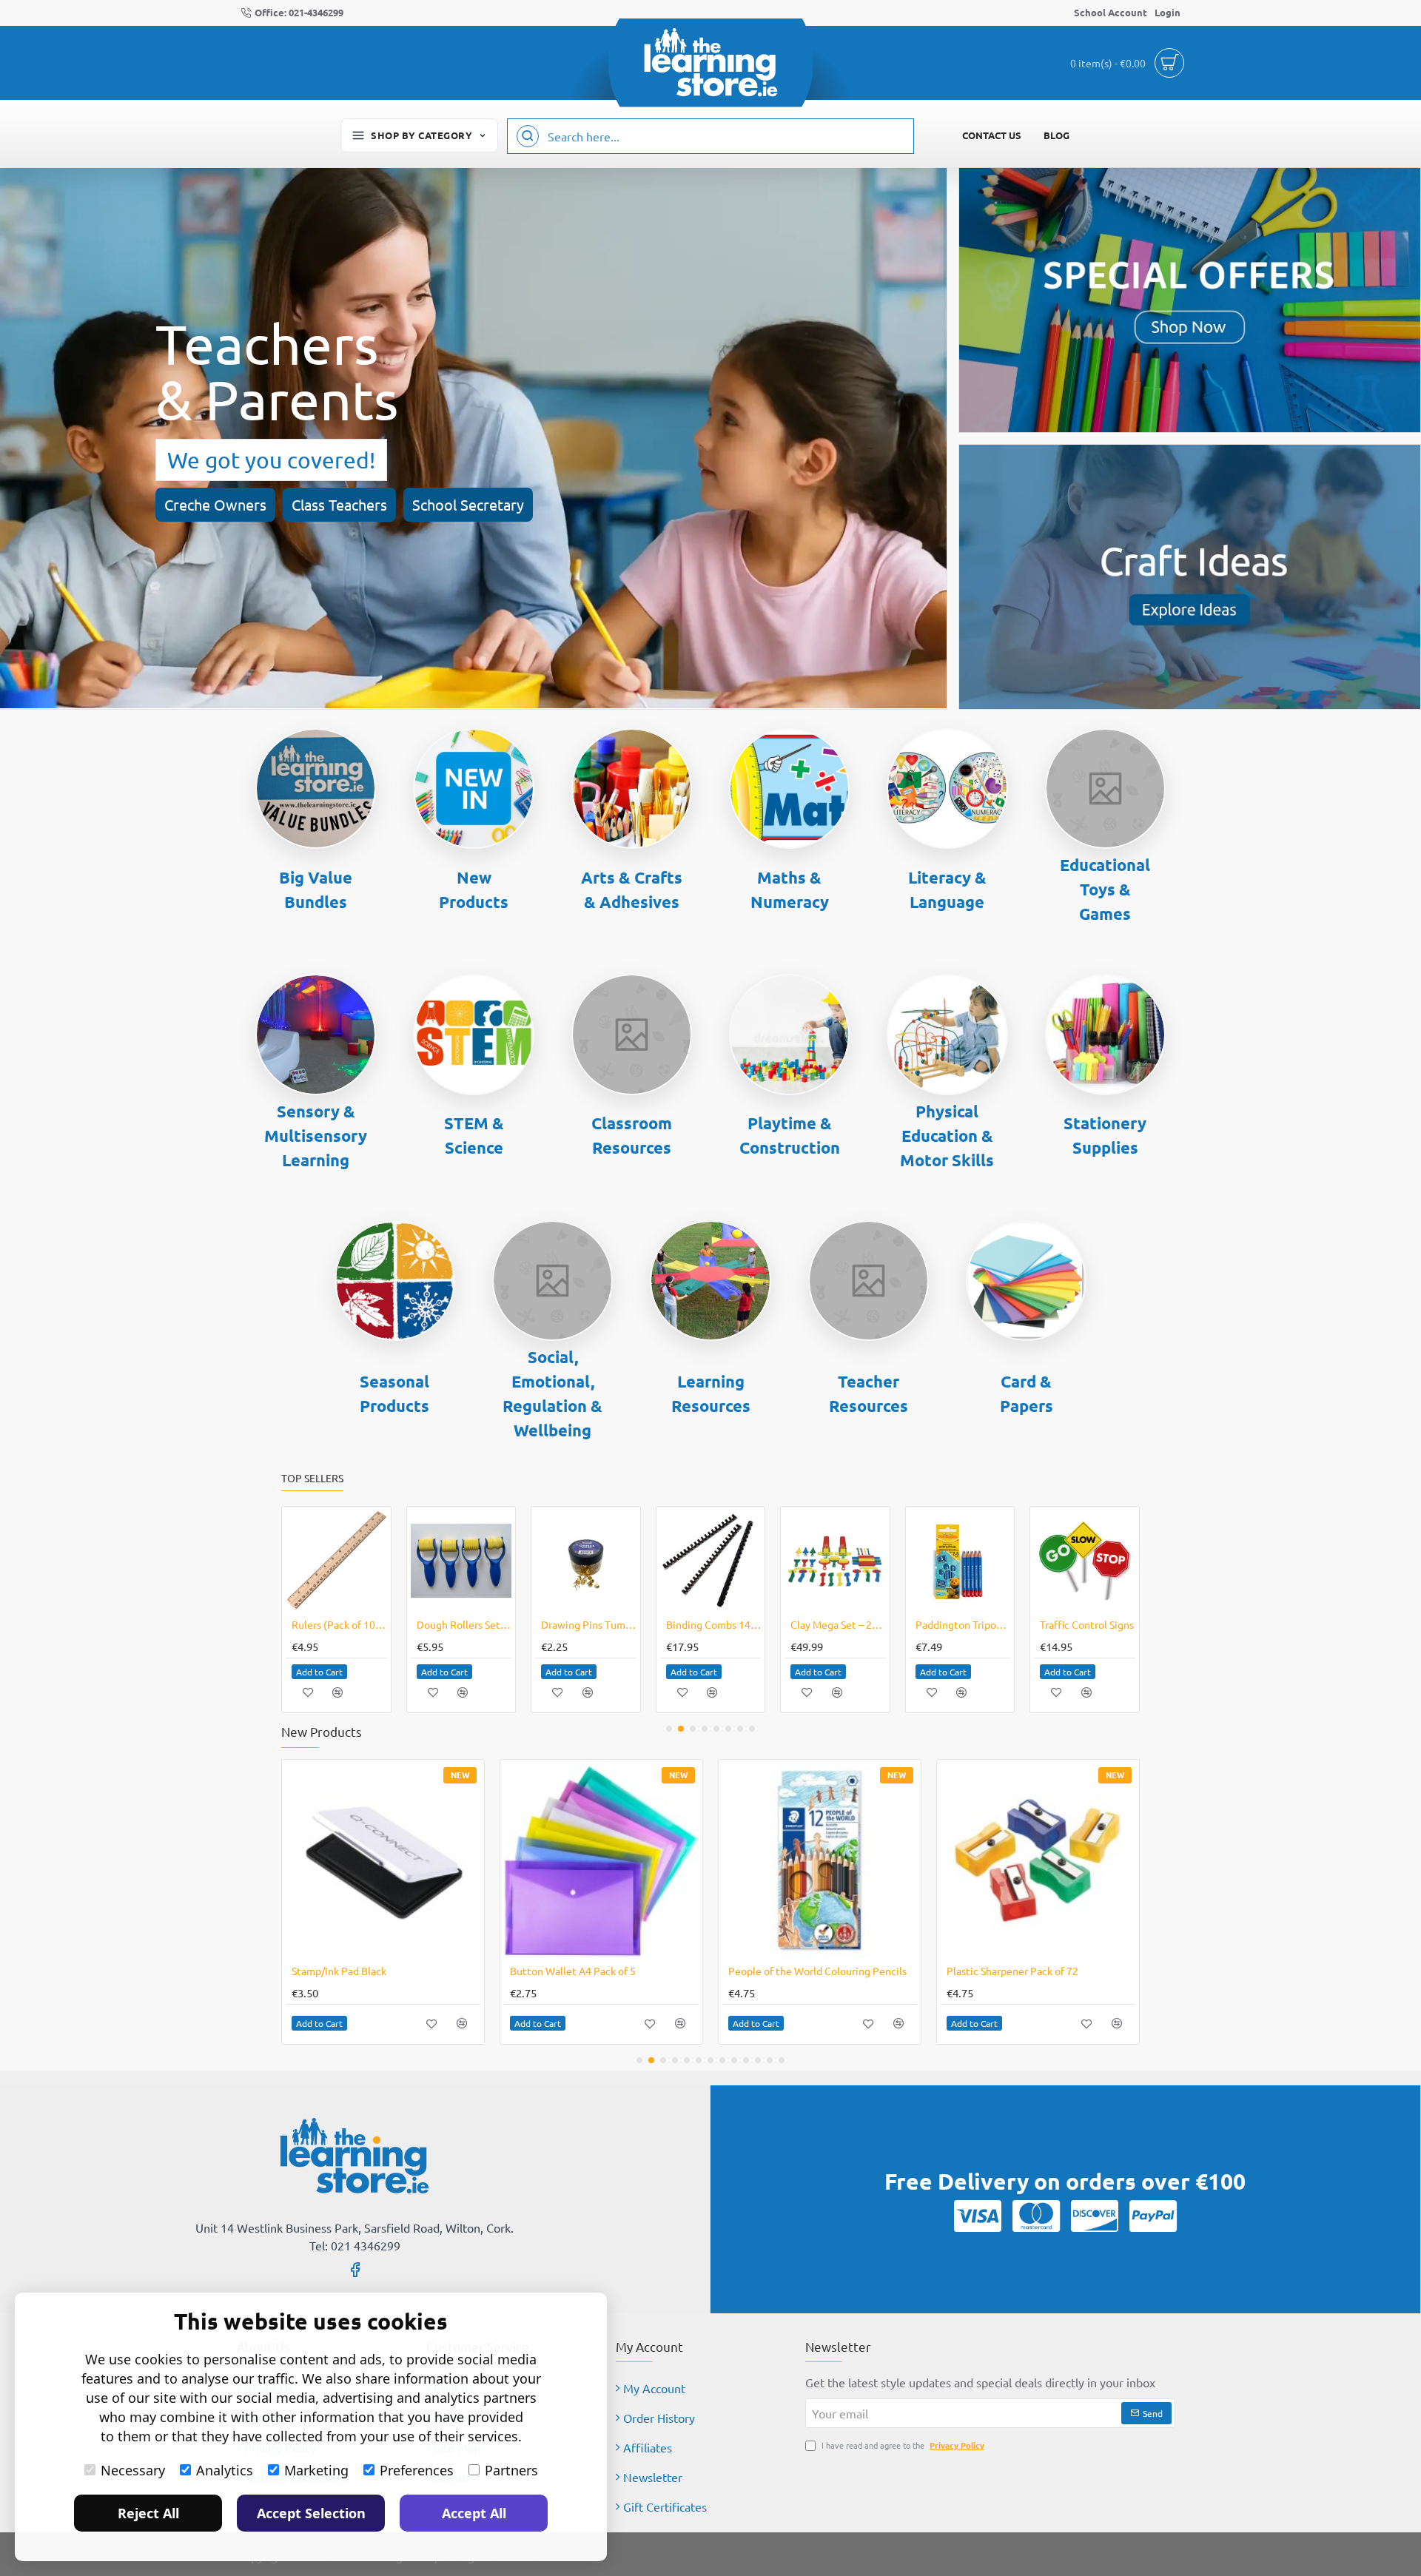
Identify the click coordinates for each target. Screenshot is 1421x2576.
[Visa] (978, 2216)
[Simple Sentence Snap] (336, 1561)
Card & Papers (1027, 1393)
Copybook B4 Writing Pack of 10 (838, 1624)
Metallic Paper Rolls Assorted (797, 1971)
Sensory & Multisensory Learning (316, 1136)
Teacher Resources (869, 1393)
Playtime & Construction (790, 1135)
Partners (511, 2470)
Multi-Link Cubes (331, 1971)
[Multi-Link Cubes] (383, 1861)
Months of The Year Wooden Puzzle (714, 1624)
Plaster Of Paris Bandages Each (464, 1624)
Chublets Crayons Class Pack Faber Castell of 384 (963, 1624)
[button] (319, 1672)
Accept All (474, 2513)
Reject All (148, 2513)
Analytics (225, 2470)
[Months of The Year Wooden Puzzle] (711, 1561)
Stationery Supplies (1105, 1135)
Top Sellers (312, 1478)
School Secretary (468, 504)
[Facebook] (355, 2269)
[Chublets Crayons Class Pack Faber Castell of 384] (960, 1561)
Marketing (316, 2470)
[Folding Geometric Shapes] (586, 1561)
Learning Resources (711, 1393)
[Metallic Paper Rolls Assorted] (820, 1861)
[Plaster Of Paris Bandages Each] (461, 1561)
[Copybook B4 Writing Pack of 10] (835, 1561)
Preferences (417, 2470)
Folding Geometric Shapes (589, 1624)
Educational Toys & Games (1105, 889)
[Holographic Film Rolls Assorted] (1038, 1861)
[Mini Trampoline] (1085, 1561)
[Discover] (1095, 2216)
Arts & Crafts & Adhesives (632, 890)
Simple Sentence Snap (339, 1624)
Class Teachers (339, 504)
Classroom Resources (632, 1135)
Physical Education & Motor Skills (947, 1136)
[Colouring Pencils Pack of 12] (601, 1861)
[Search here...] (528, 136)
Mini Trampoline (1078, 1624)
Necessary (133, 2470)
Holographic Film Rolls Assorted (1021, 1971)
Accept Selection (311, 2513)
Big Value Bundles (316, 890)
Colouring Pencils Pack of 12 (576, 1971)
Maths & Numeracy (790, 890)
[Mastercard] (1036, 2216)
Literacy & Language (947, 890)
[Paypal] (1153, 2216)
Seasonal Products (394, 1393)
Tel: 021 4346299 (355, 2245)
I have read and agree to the (902, 2445)
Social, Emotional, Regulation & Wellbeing (552, 1393)
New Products (474, 890)
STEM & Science (474, 1135)
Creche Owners (215, 504)
